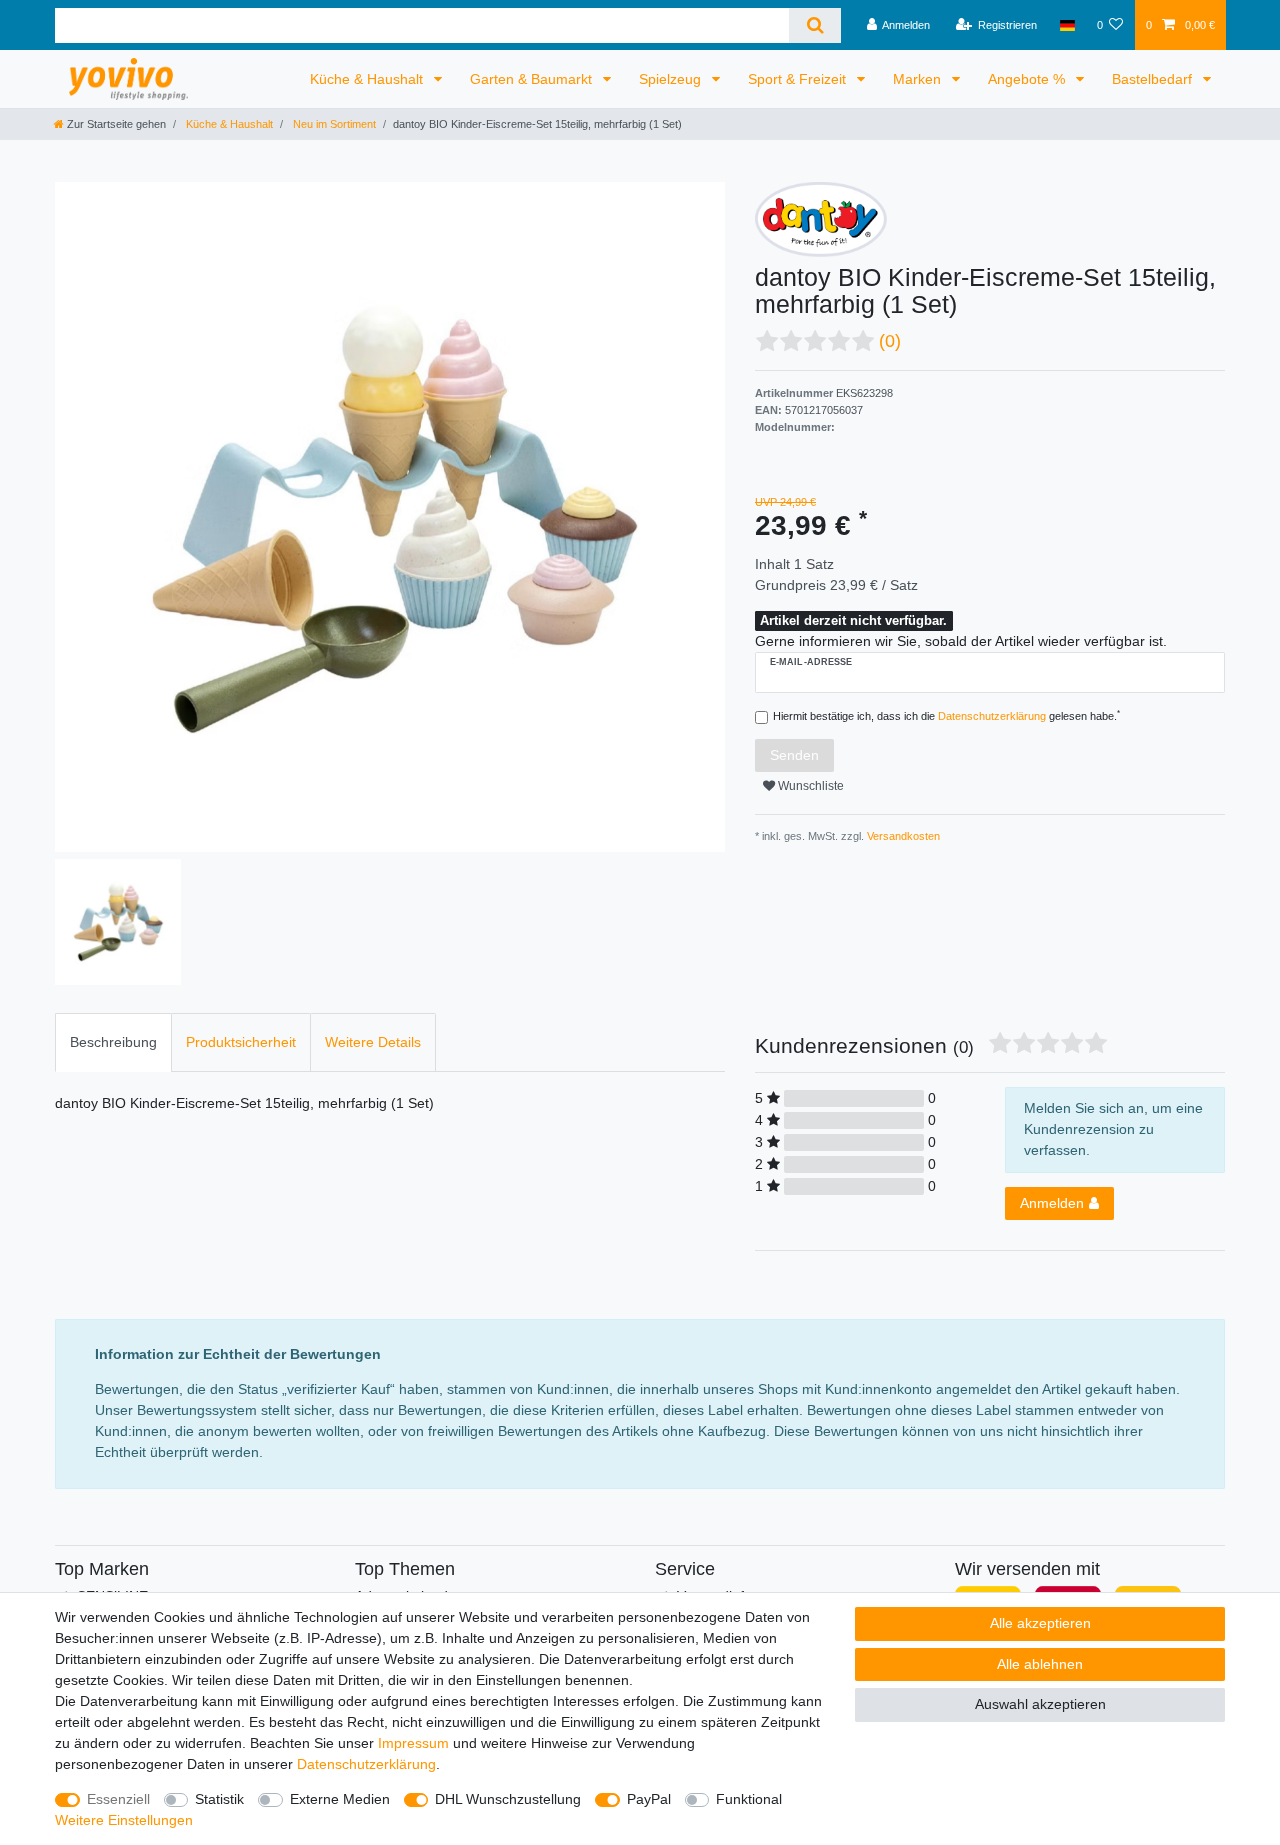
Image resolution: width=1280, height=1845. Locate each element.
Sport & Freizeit (799, 79)
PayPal (649, 1799)
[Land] (1066, 25)
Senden (794, 755)
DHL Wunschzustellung (508, 1799)
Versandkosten (902, 836)
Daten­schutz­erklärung (366, 1764)
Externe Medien (340, 1799)
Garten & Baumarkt (533, 79)
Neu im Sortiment (333, 124)
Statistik (219, 1799)
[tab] (113, 1042)
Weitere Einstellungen (124, 1820)
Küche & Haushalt (368, 79)
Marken (919, 79)
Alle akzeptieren (1040, 1623)
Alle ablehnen (1040, 1664)
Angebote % (1028, 79)
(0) (890, 341)
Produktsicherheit (241, 1042)
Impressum (413, 1743)
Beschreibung (113, 1042)
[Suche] (814, 25)
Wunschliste (809, 786)
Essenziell (118, 1799)
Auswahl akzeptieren (1040, 1704)
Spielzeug (672, 79)
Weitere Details (373, 1042)
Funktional (749, 1799)
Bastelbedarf (1154, 79)
